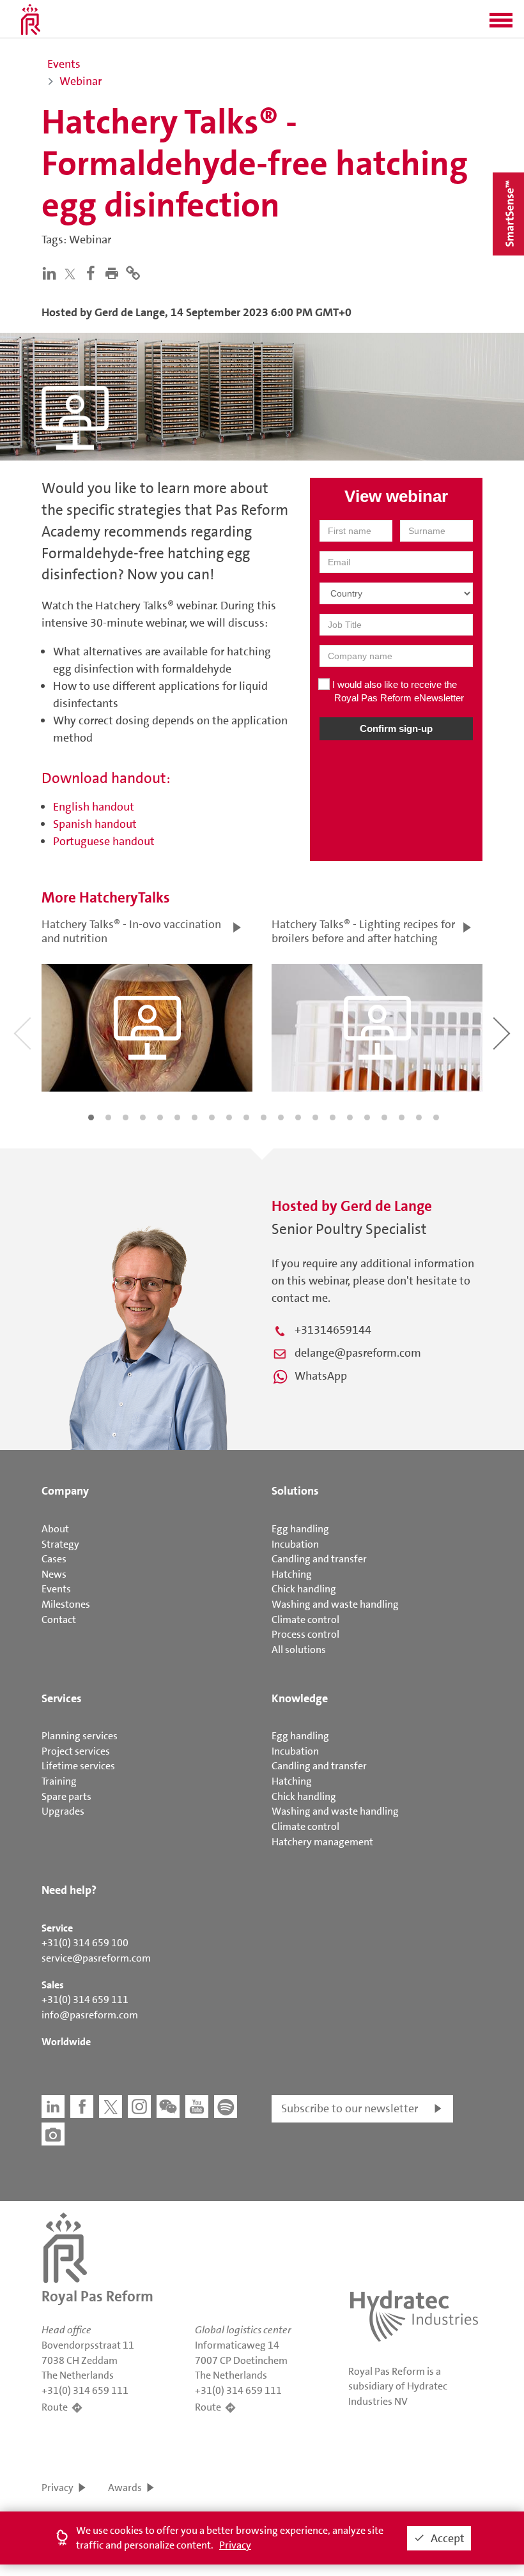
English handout (94, 807)
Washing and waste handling (335, 1604)
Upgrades (63, 1811)
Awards (125, 2488)
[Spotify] (226, 2107)
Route (55, 2407)
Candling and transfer (319, 1559)
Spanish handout (95, 824)
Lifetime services (78, 1766)
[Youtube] (197, 2107)
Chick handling (304, 1589)
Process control (305, 1634)
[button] (501, 24)
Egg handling (300, 1529)
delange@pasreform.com (358, 1353)
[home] (31, 19)
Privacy (58, 2488)
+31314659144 (333, 1330)
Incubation (295, 1544)
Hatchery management (322, 1842)
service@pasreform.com (96, 1958)
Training (59, 1781)
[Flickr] (53, 2134)
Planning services (80, 1736)
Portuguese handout (104, 841)
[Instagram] (139, 2107)
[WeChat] (168, 2107)
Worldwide (66, 2042)
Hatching (292, 1574)
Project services (76, 1751)
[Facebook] (94, 273)
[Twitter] (73, 274)
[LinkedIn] (52, 273)
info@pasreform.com (90, 2015)
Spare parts (66, 1796)
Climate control (305, 1620)
